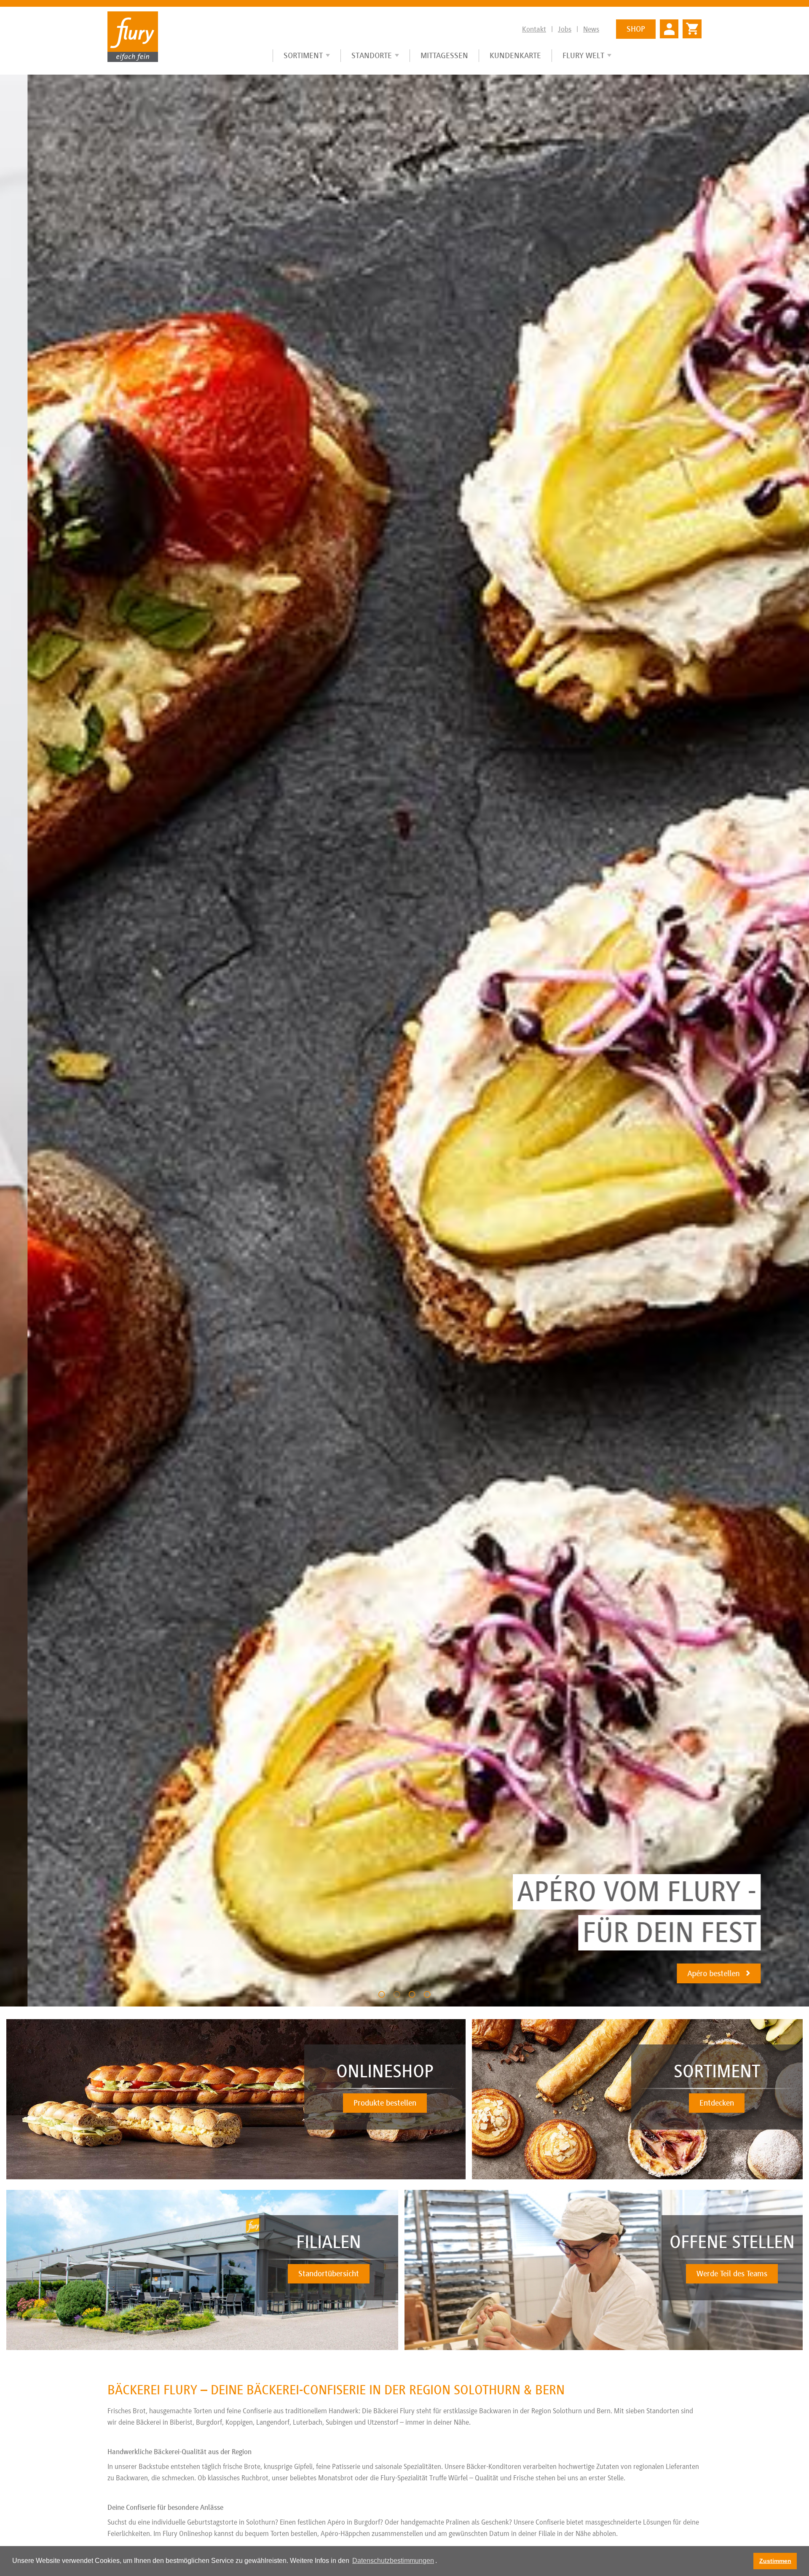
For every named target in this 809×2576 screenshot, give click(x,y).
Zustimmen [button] (775, 2561)
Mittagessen (444, 55)
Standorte (372, 55)
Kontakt (534, 29)
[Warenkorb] (690, 25)
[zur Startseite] (133, 36)
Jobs (565, 29)
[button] (382, 1994)
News (591, 29)
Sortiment (303, 55)
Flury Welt (583, 55)
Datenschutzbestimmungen (393, 2561)
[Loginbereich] (669, 28)
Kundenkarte (515, 55)
